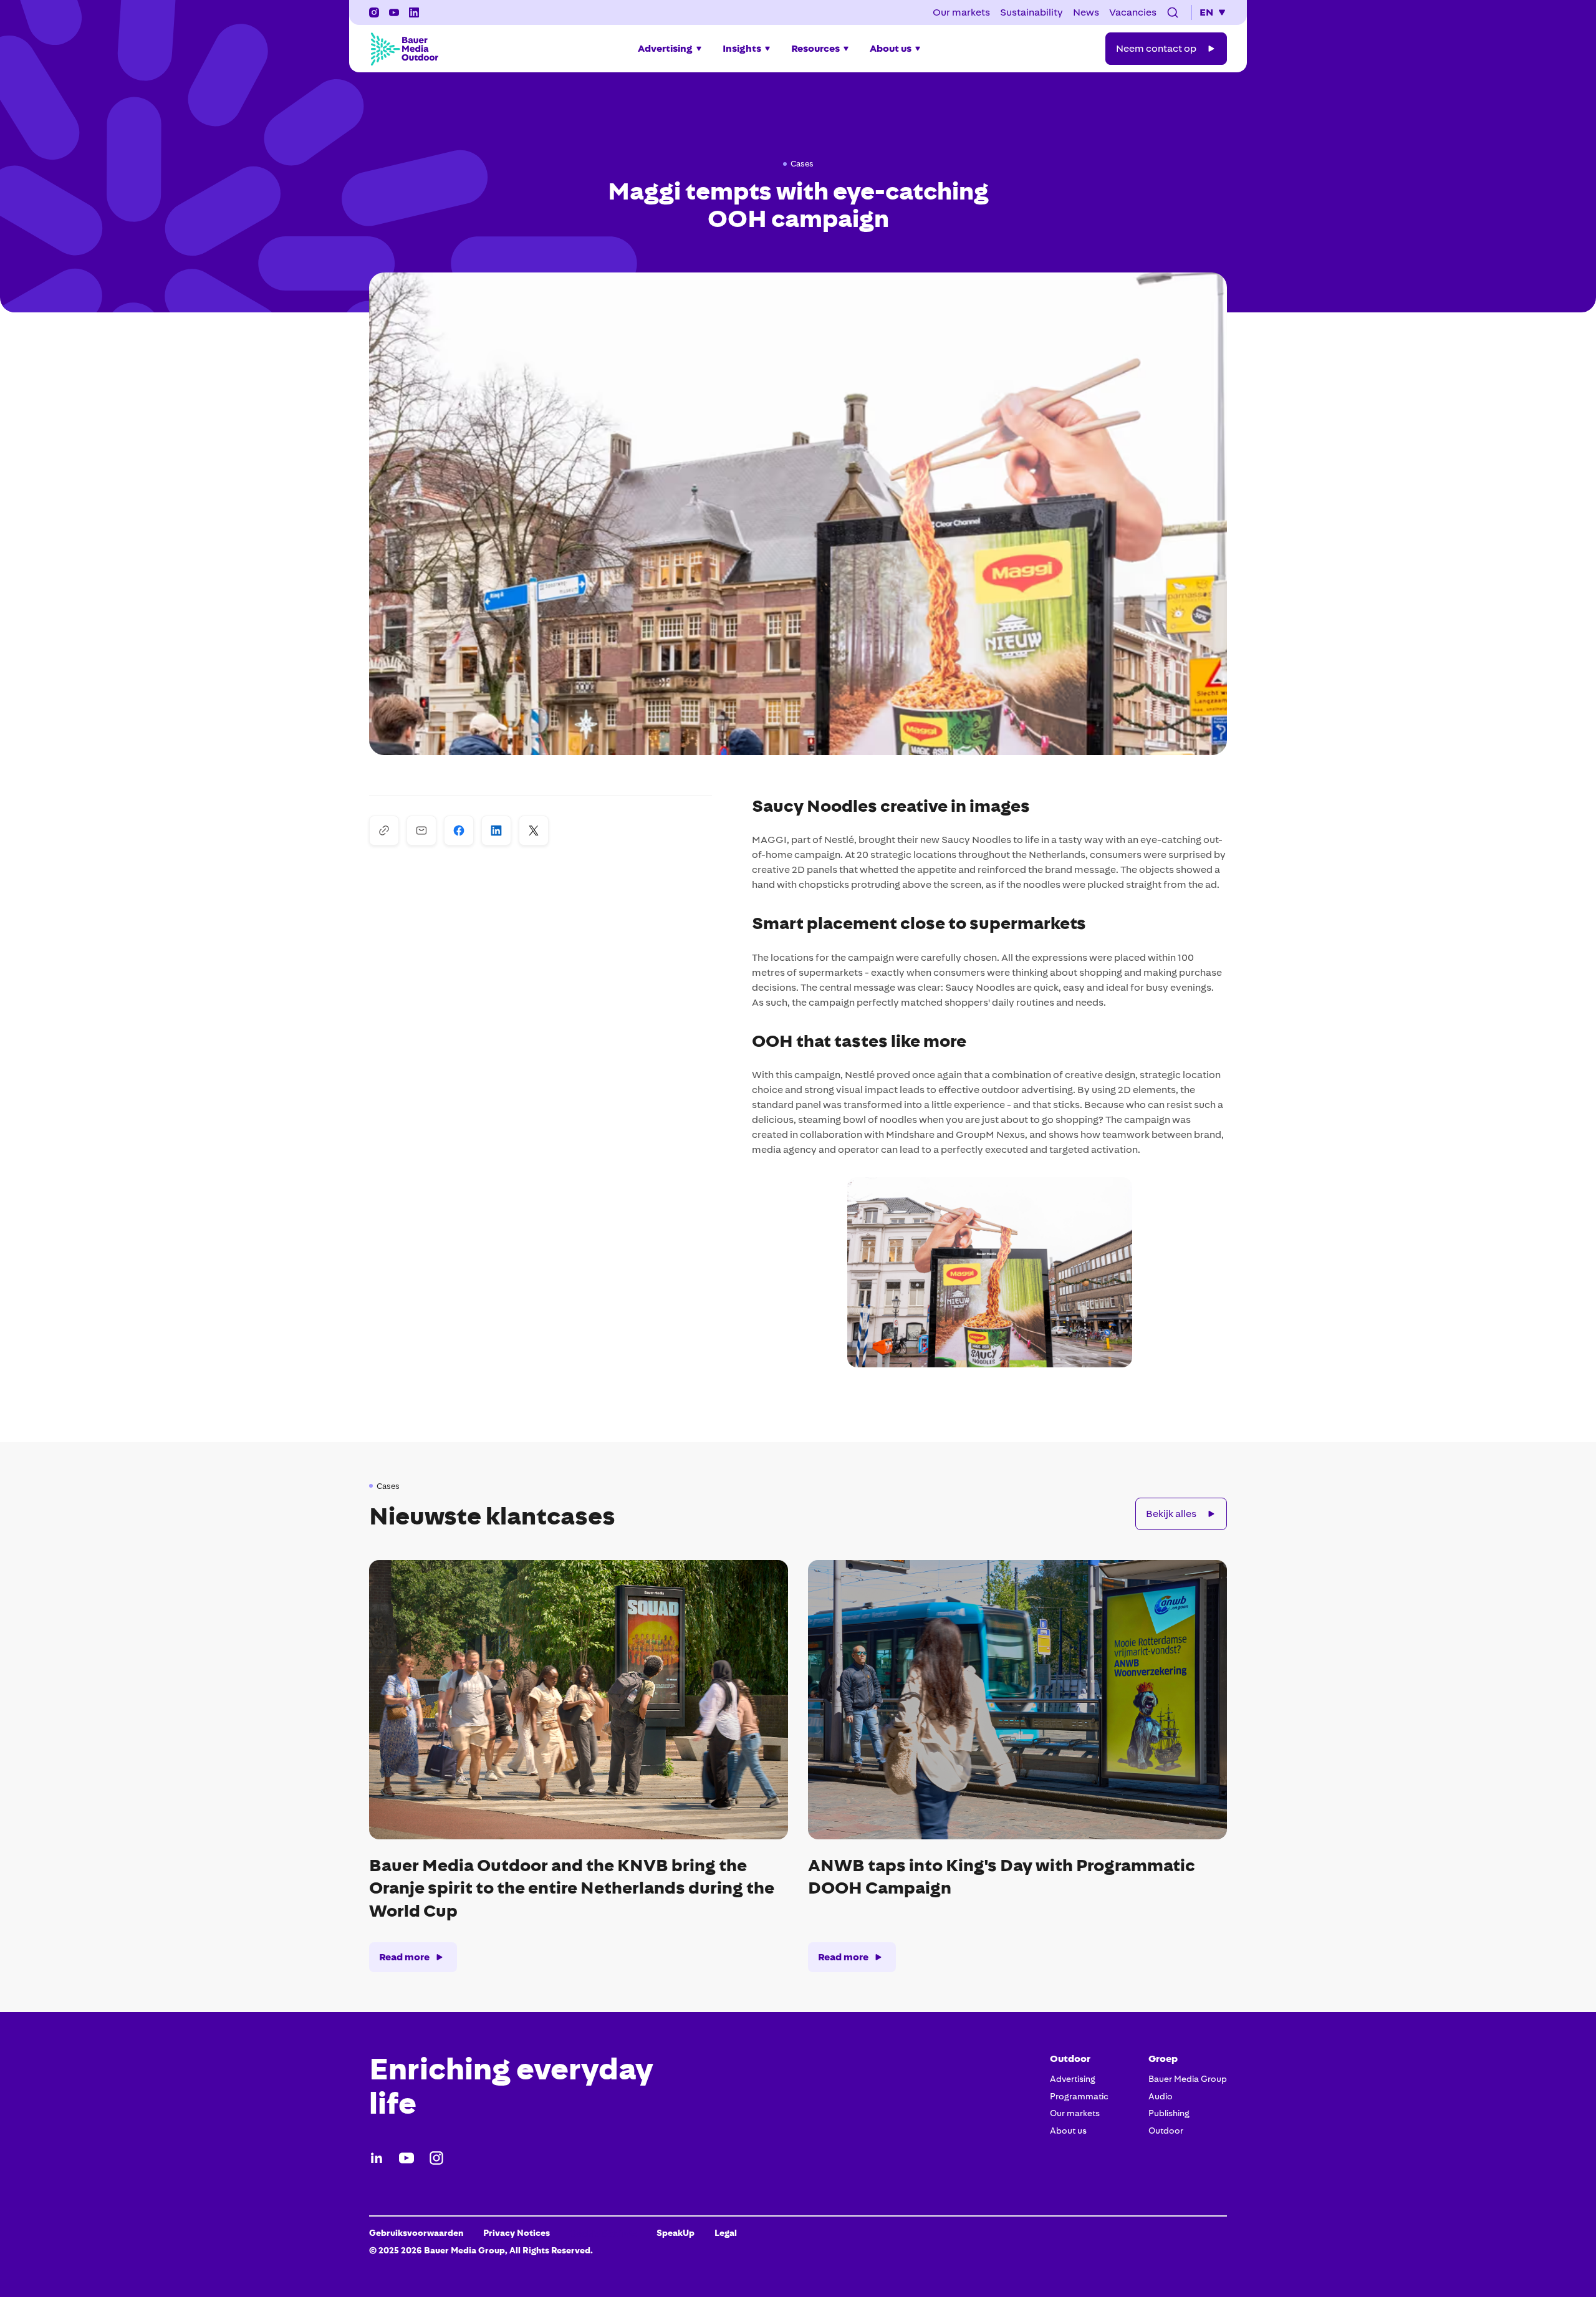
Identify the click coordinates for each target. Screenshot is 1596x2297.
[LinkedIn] (377, 2158)
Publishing (1169, 2113)
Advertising (1073, 2079)
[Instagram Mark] (374, 12)
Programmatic (1079, 2096)
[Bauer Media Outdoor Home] (404, 49)
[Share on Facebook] (459, 831)
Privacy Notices (517, 2233)
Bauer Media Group (1188, 2079)
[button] (1173, 12)
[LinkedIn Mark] (414, 12)
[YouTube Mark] (394, 12)
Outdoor (1166, 2131)
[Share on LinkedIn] (496, 831)
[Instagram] (436, 2158)
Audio (1161, 2096)
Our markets (1075, 2113)
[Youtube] (406, 2158)
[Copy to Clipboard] (384, 831)
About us (1068, 2131)
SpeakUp (675, 2233)
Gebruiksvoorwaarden (416, 2233)
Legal (726, 2233)
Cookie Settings (603, 2233)
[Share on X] (534, 831)
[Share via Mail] (421, 831)
